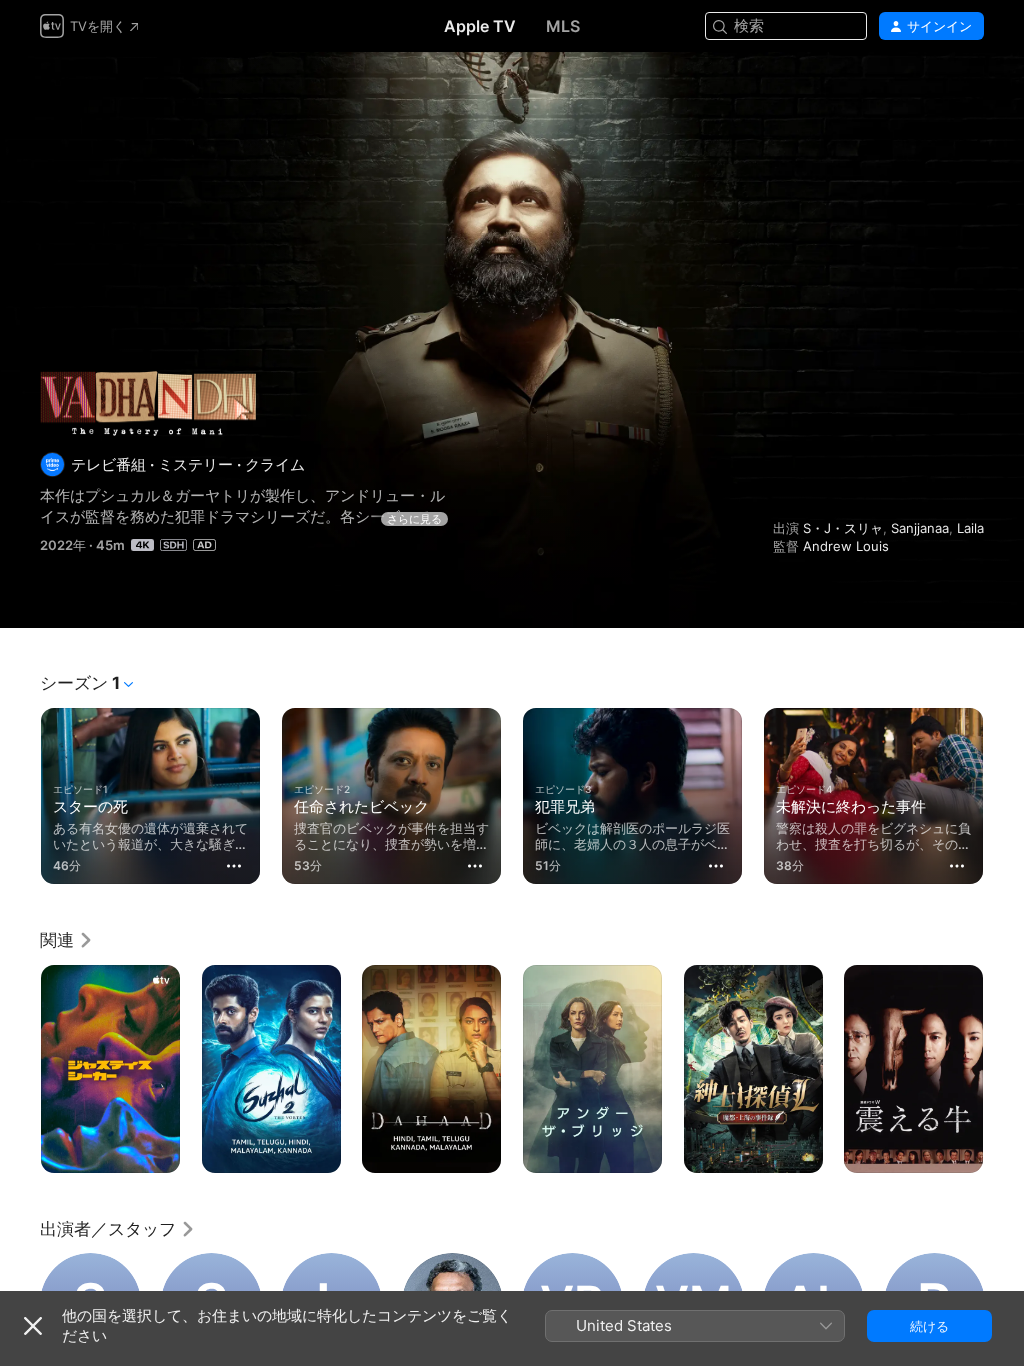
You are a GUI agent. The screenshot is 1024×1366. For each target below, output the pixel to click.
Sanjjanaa (920, 528)
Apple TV (480, 26)
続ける (929, 1326)
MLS (563, 26)
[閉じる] (33, 1326)
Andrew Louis (846, 546)
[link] (67, 940)
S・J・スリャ (843, 528)
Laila (970, 528)
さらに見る (414, 519)
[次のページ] (1004, 792)
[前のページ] (20, 792)
